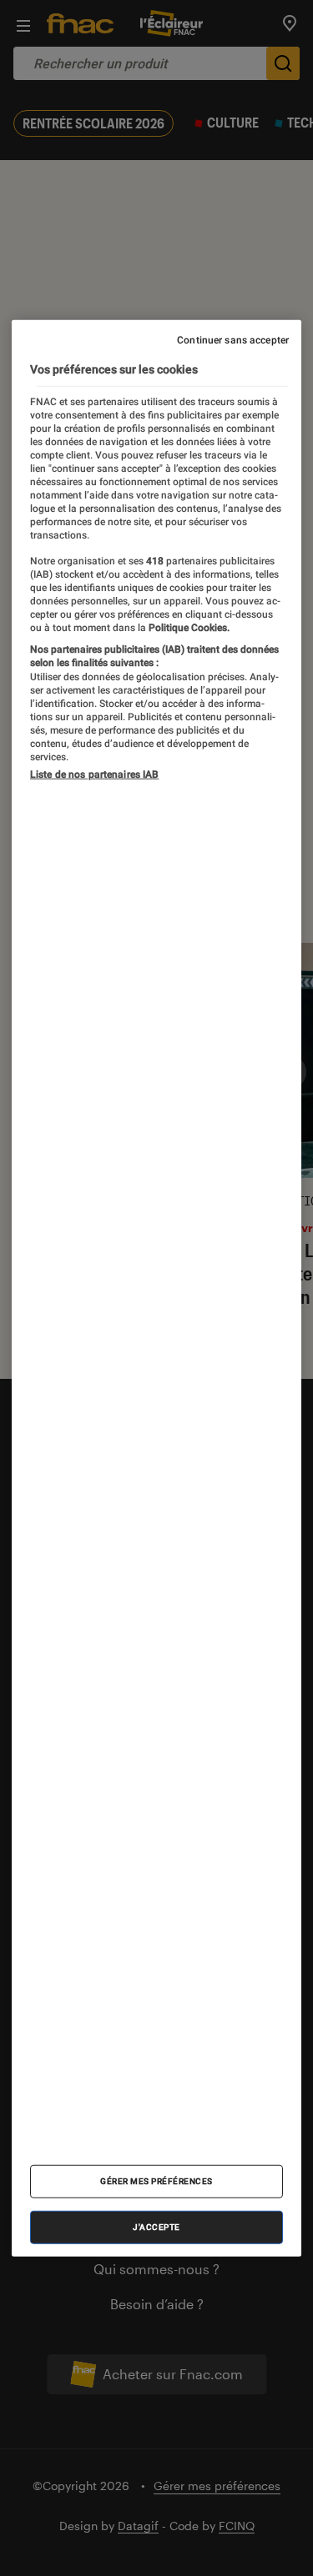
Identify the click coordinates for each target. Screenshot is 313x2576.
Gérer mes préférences (156, 2180)
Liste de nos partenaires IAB (94, 774)
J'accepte (156, 2226)
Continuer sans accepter (233, 340)
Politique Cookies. (188, 627)
